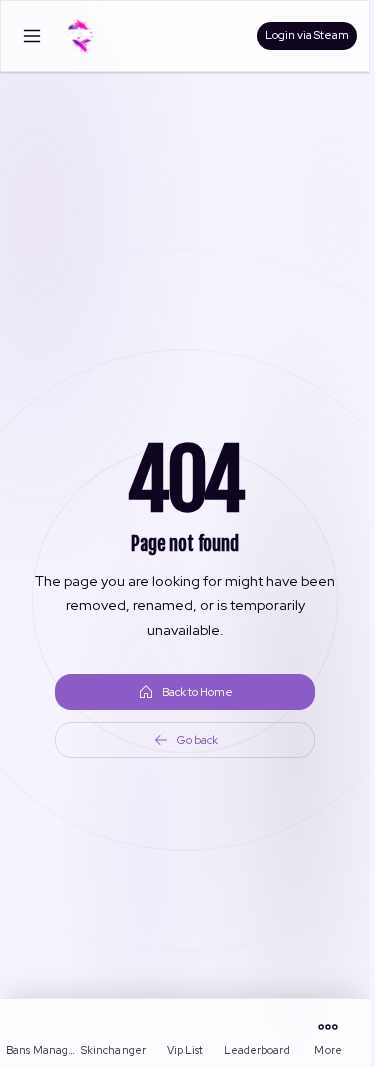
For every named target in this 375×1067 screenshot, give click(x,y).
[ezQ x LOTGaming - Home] (81, 36)
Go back (197, 740)
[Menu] (32, 36)
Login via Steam (307, 35)
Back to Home (197, 692)
